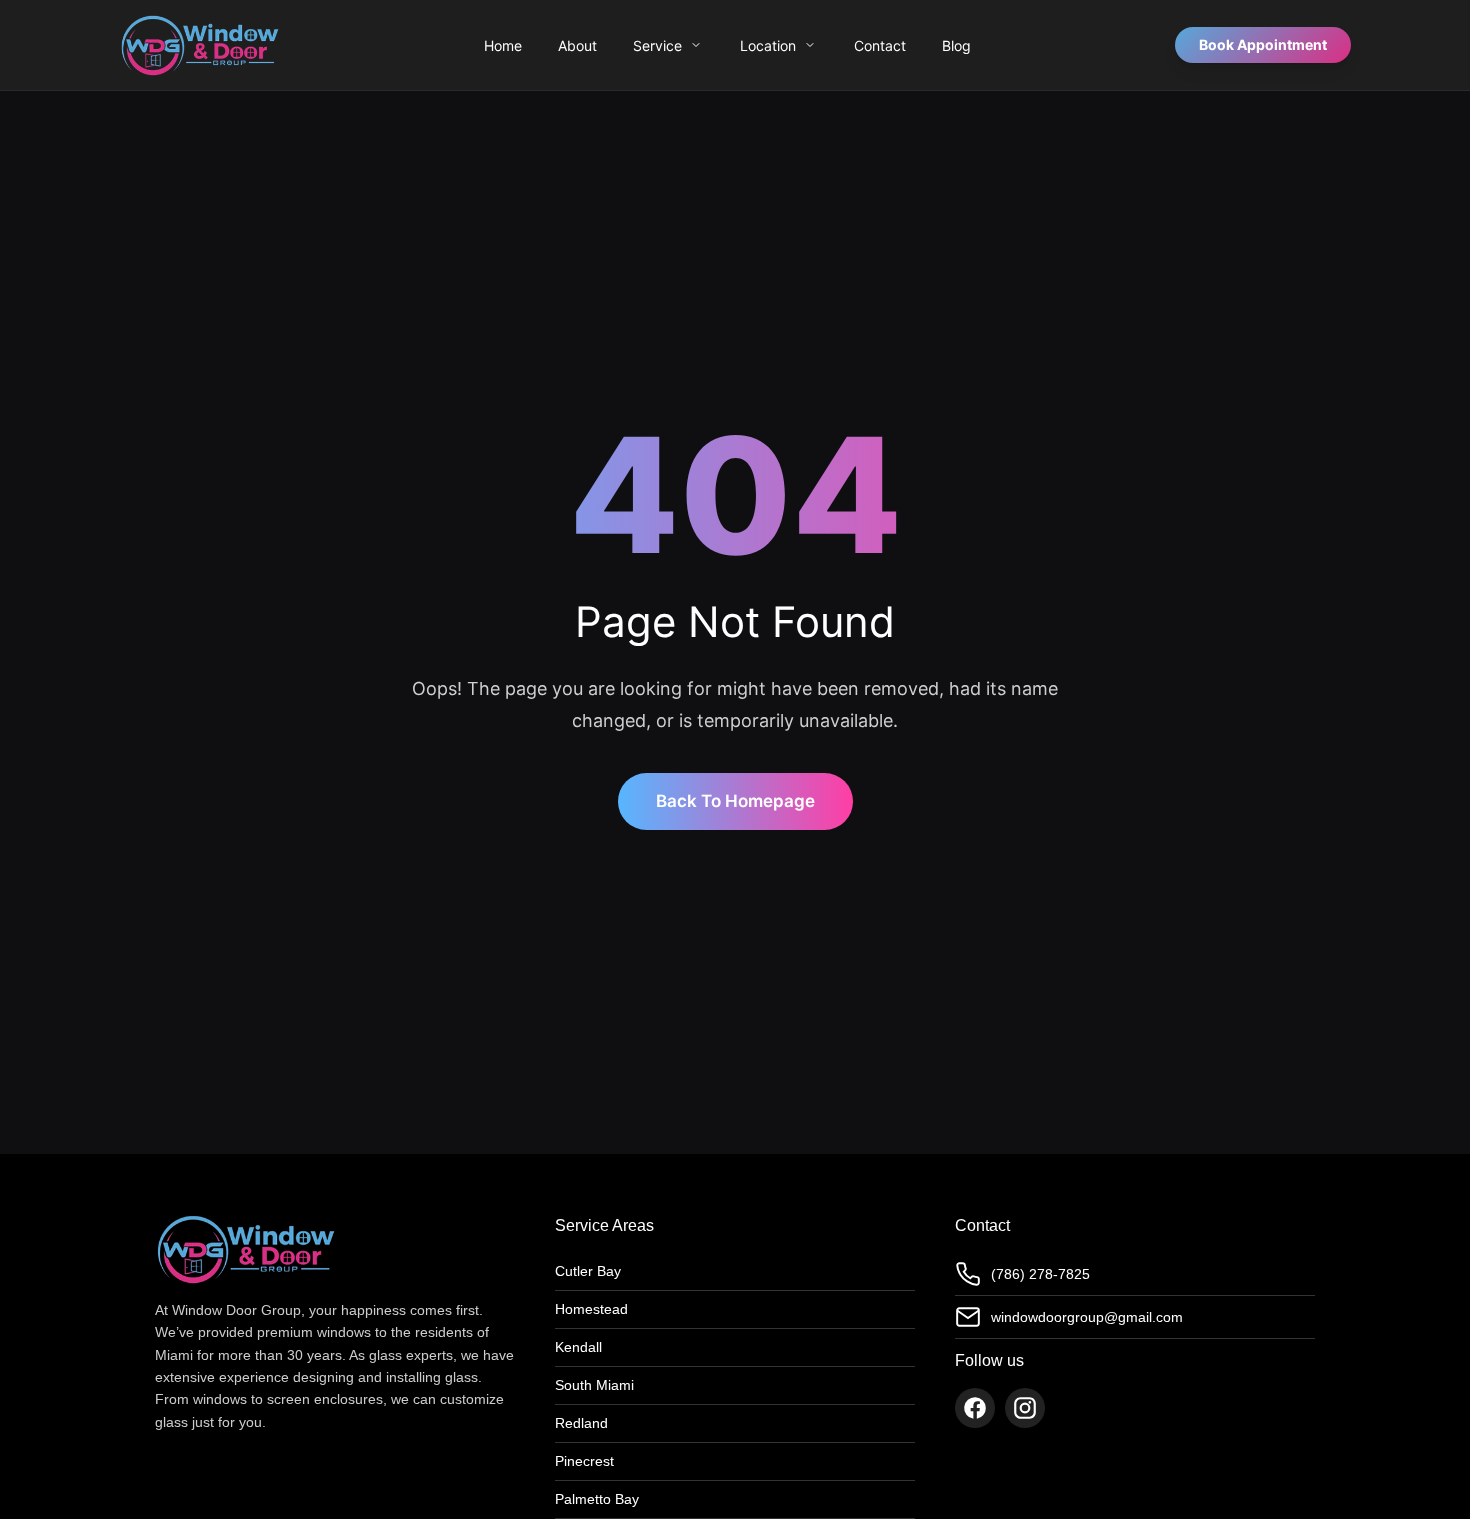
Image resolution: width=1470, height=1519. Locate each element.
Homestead (591, 1309)
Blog (956, 45)
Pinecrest (584, 1461)
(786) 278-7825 (1040, 1274)
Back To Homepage (735, 801)
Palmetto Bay (597, 1499)
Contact (880, 45)
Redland (581, 1423)
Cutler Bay (588, 1271)
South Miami (594, 1385)
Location (768, 45)
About (577, 45)
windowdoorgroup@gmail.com (1087, 1317)
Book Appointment (1263, 44)
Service (657, 45)
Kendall (578, 1347)
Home (503, 45)
